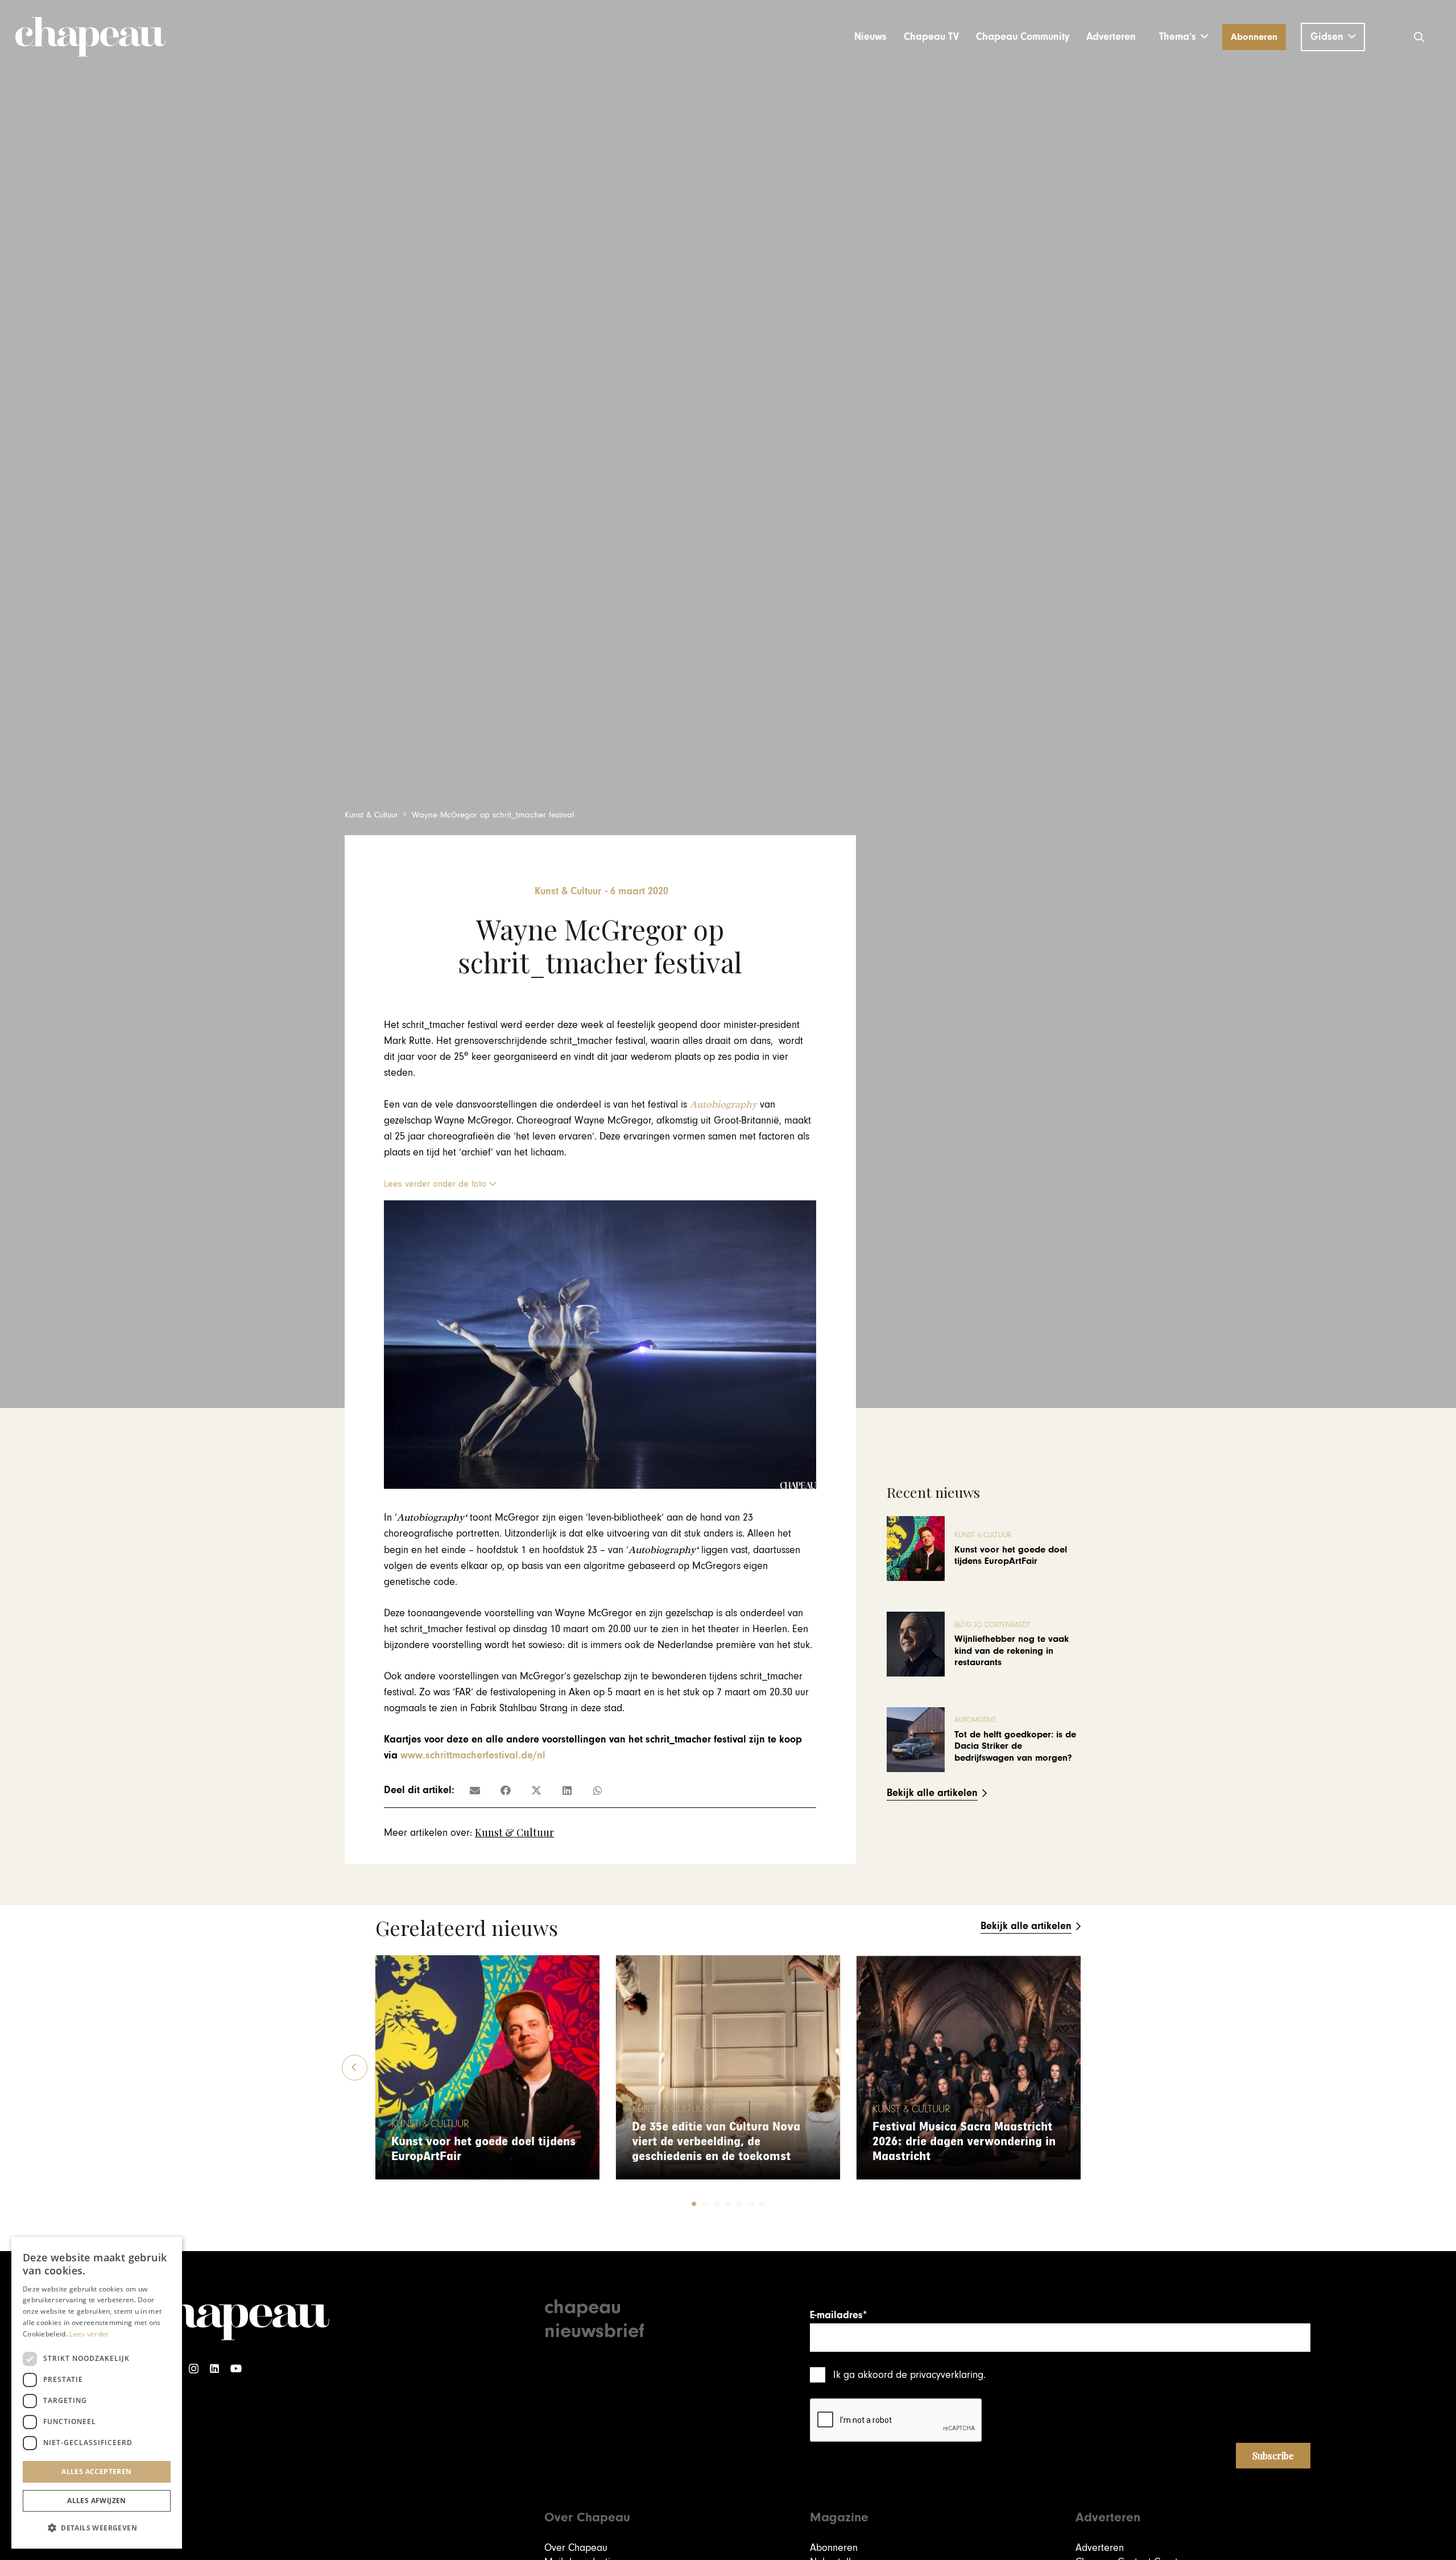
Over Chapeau (576, 2548)
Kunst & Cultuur (514, 1832)
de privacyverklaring (940, 2375)
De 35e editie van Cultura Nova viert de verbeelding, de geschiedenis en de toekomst (716, 2142)
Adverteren (1100, 2548)
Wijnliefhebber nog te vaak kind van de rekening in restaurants (1012, 1651)
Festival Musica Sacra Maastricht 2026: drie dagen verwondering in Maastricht (964, 2142)
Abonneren (834, 2548)
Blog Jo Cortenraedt (992, 1625)
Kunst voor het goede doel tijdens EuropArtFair (1011, 1555)
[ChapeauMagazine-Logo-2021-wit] (237, 2317)
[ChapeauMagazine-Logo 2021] (90, 37)
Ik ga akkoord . (909, 2375)
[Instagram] (194, 2369)
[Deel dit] (506, 1790)
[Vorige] (355, 2068)
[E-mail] (475, 1790)
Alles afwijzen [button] (97, 2501)
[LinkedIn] (214, 2369)
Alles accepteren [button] (96, 2472)
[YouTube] (236, 2369)
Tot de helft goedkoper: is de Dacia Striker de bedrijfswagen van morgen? (1015, 1746)
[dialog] (97, 2393)
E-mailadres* (838, 2315)
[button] (1184, 37)
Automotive (975, 1720)
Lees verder (89, 2334)
